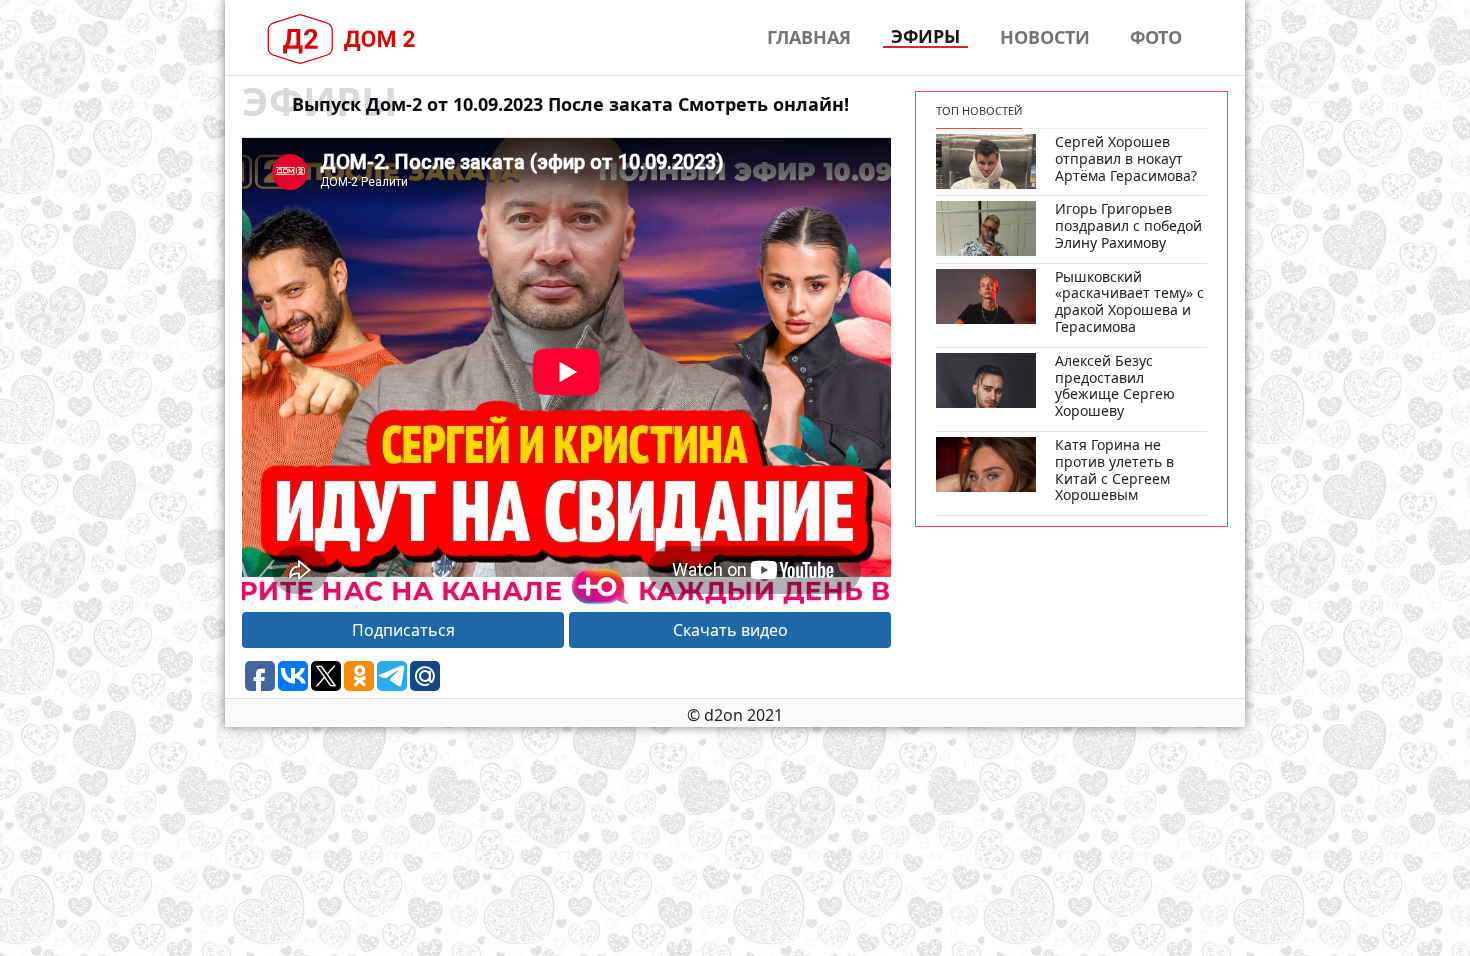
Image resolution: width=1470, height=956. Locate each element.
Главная (809, 37)
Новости (1045, 37)
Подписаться (403, 630)
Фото (1156, 37)
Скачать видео (730, 630)
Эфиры (925, 37)
